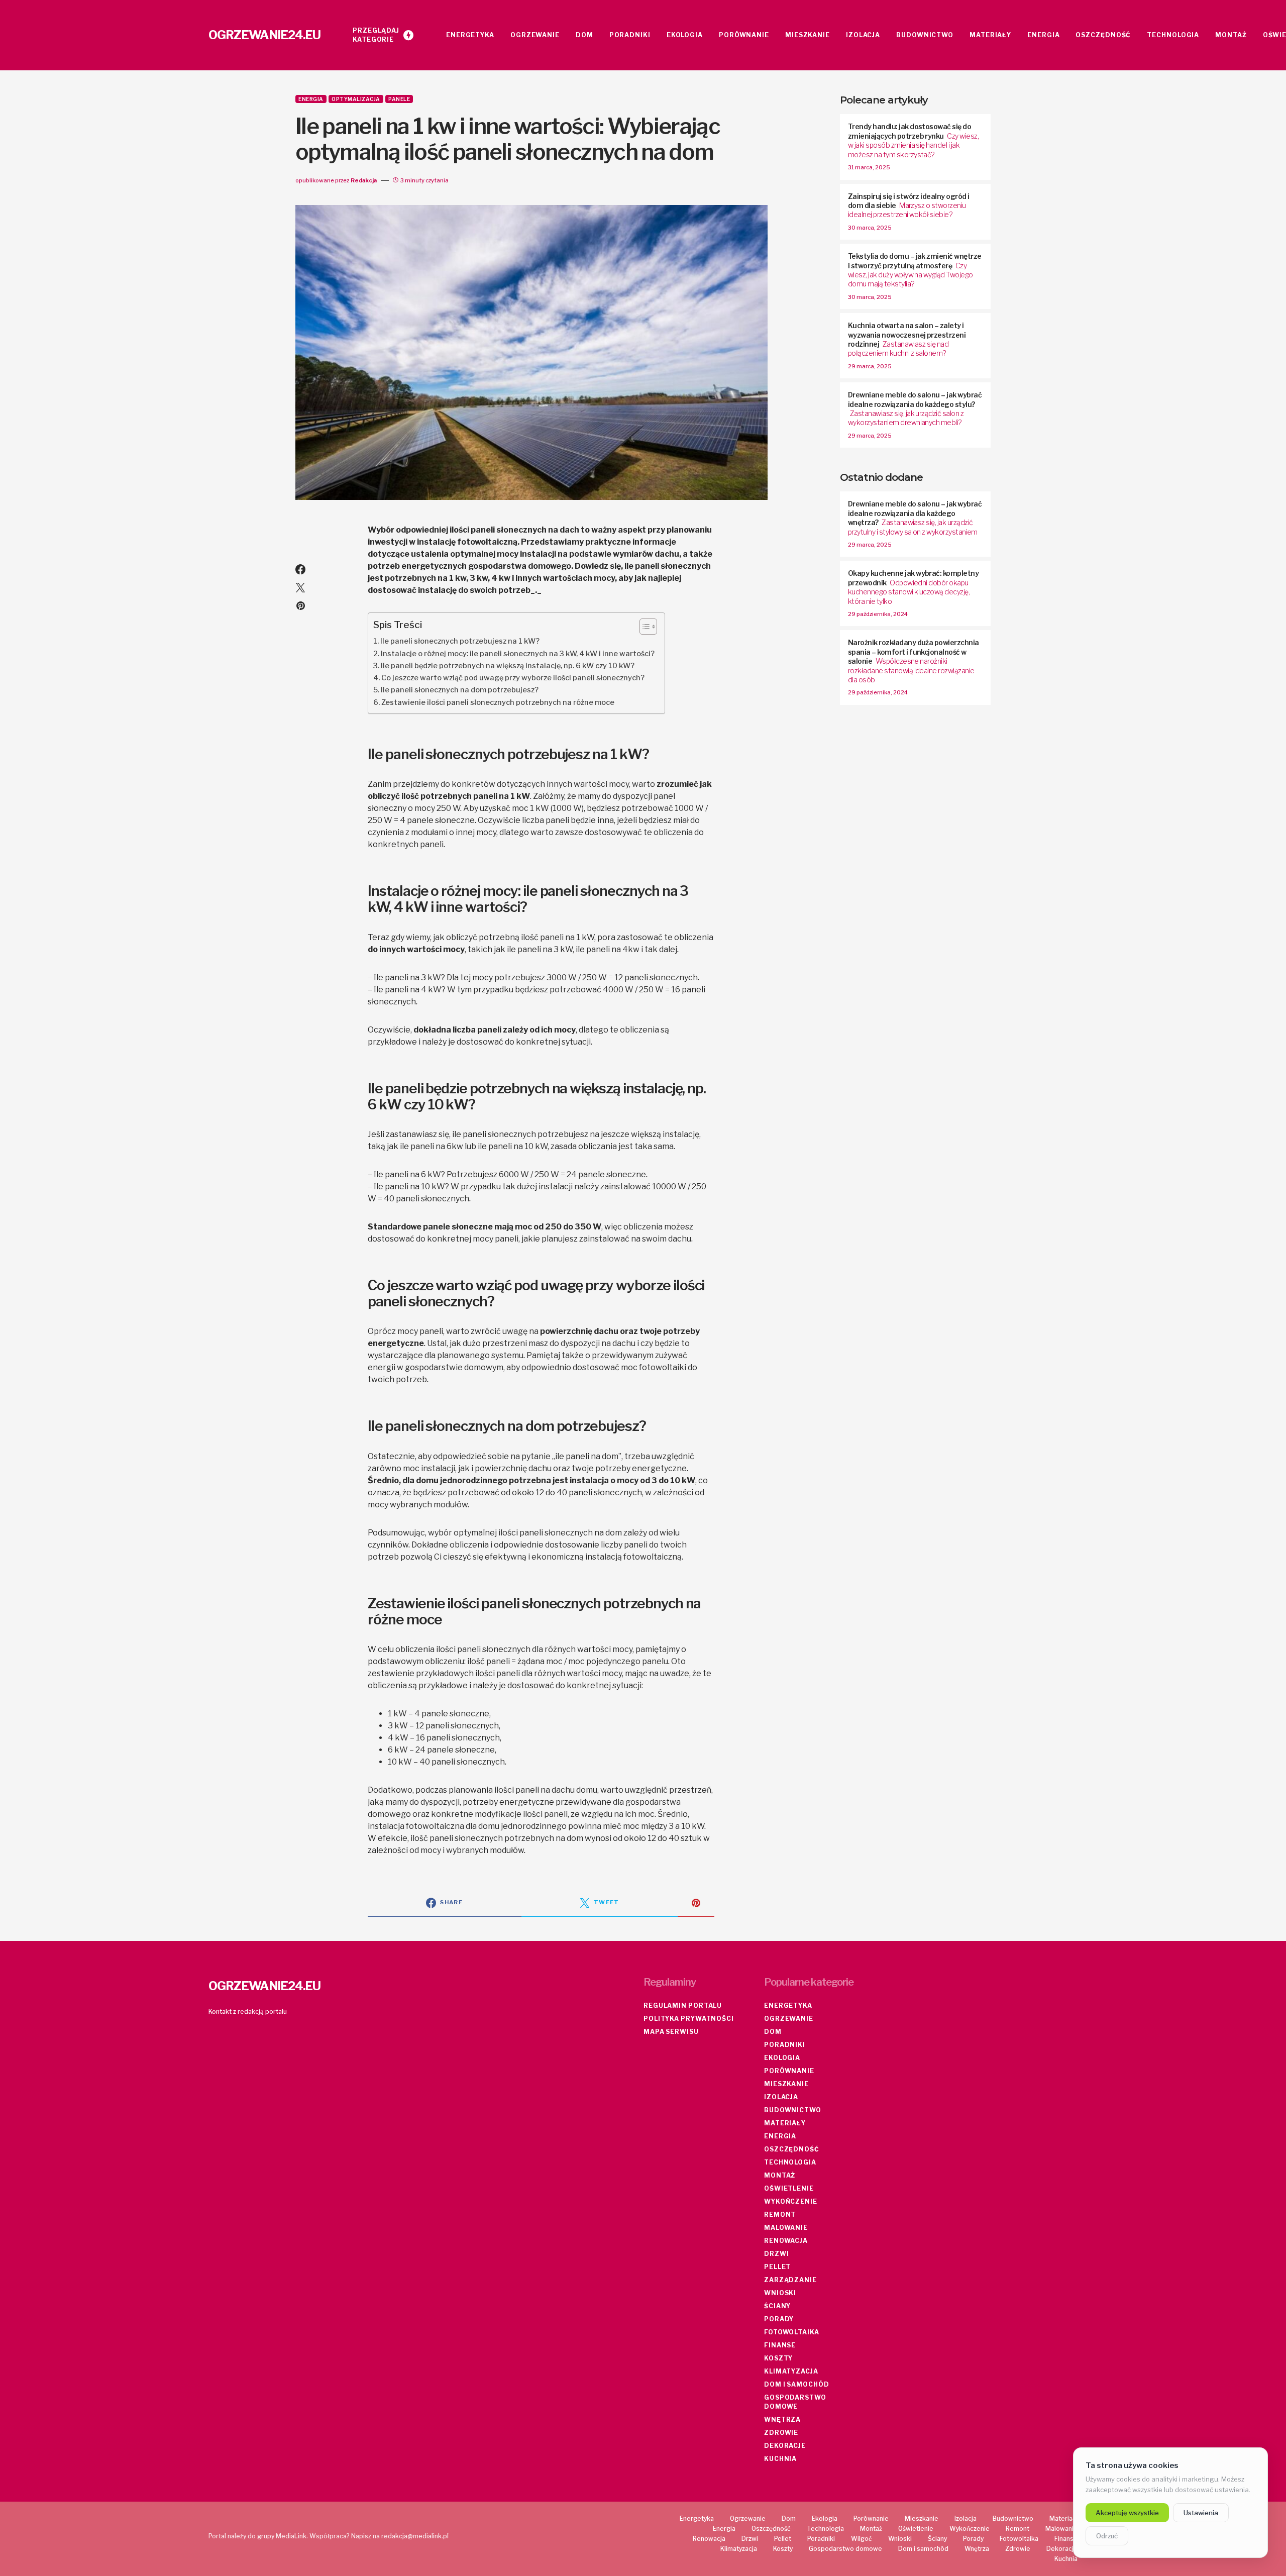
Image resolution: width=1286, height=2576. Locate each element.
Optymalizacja (356, 99)
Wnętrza (782, 2419)
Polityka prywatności (689, 2019)
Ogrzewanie (789, 2019)
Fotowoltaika (792, 2332)
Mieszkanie (786, 2084)
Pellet (777, 2267)
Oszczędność (792, 2149)
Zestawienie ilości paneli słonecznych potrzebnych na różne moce (498, 702)
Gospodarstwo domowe (795, 2402)
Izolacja (781, 2097)
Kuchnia (780, 2459)
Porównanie (789, 2071)
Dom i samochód (797, 2384)
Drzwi (777, 2254)
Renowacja (786, 2241)
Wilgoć (862, 2539)
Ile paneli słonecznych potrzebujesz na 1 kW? (460, 641)
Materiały (785, 2123)
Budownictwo (793, 2110)
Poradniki (785, 2045)
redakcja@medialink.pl (415, 2536)
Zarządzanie (790, 2280)
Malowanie (786, 2228)
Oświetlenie (789, 2188)
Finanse (780, 2345)
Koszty (778, 2358)
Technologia (790, 2162)
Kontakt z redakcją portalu (248, 2012)
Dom (773, 2032)
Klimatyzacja (791, 2371)
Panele (399, 99)
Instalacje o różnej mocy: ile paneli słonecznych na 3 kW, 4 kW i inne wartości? (518, 654)
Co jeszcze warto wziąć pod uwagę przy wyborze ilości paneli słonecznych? (513, 678)
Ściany (777, 2306)
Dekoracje (785, 2446)
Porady (779, 2319)
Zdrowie (781, 2433)
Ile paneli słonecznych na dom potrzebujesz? (460, 690)
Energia (311, 99)
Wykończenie (791, 2201)
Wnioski (780, 2293)
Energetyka (788, 2005)
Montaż (780, 2175)
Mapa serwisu (671, 2032)
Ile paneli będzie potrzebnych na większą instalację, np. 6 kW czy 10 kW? (508, 666)
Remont (780, 2214)
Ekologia (782, 2058)
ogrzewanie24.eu (264, 35)
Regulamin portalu (683, 2005)
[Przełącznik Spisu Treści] (643, 627)
